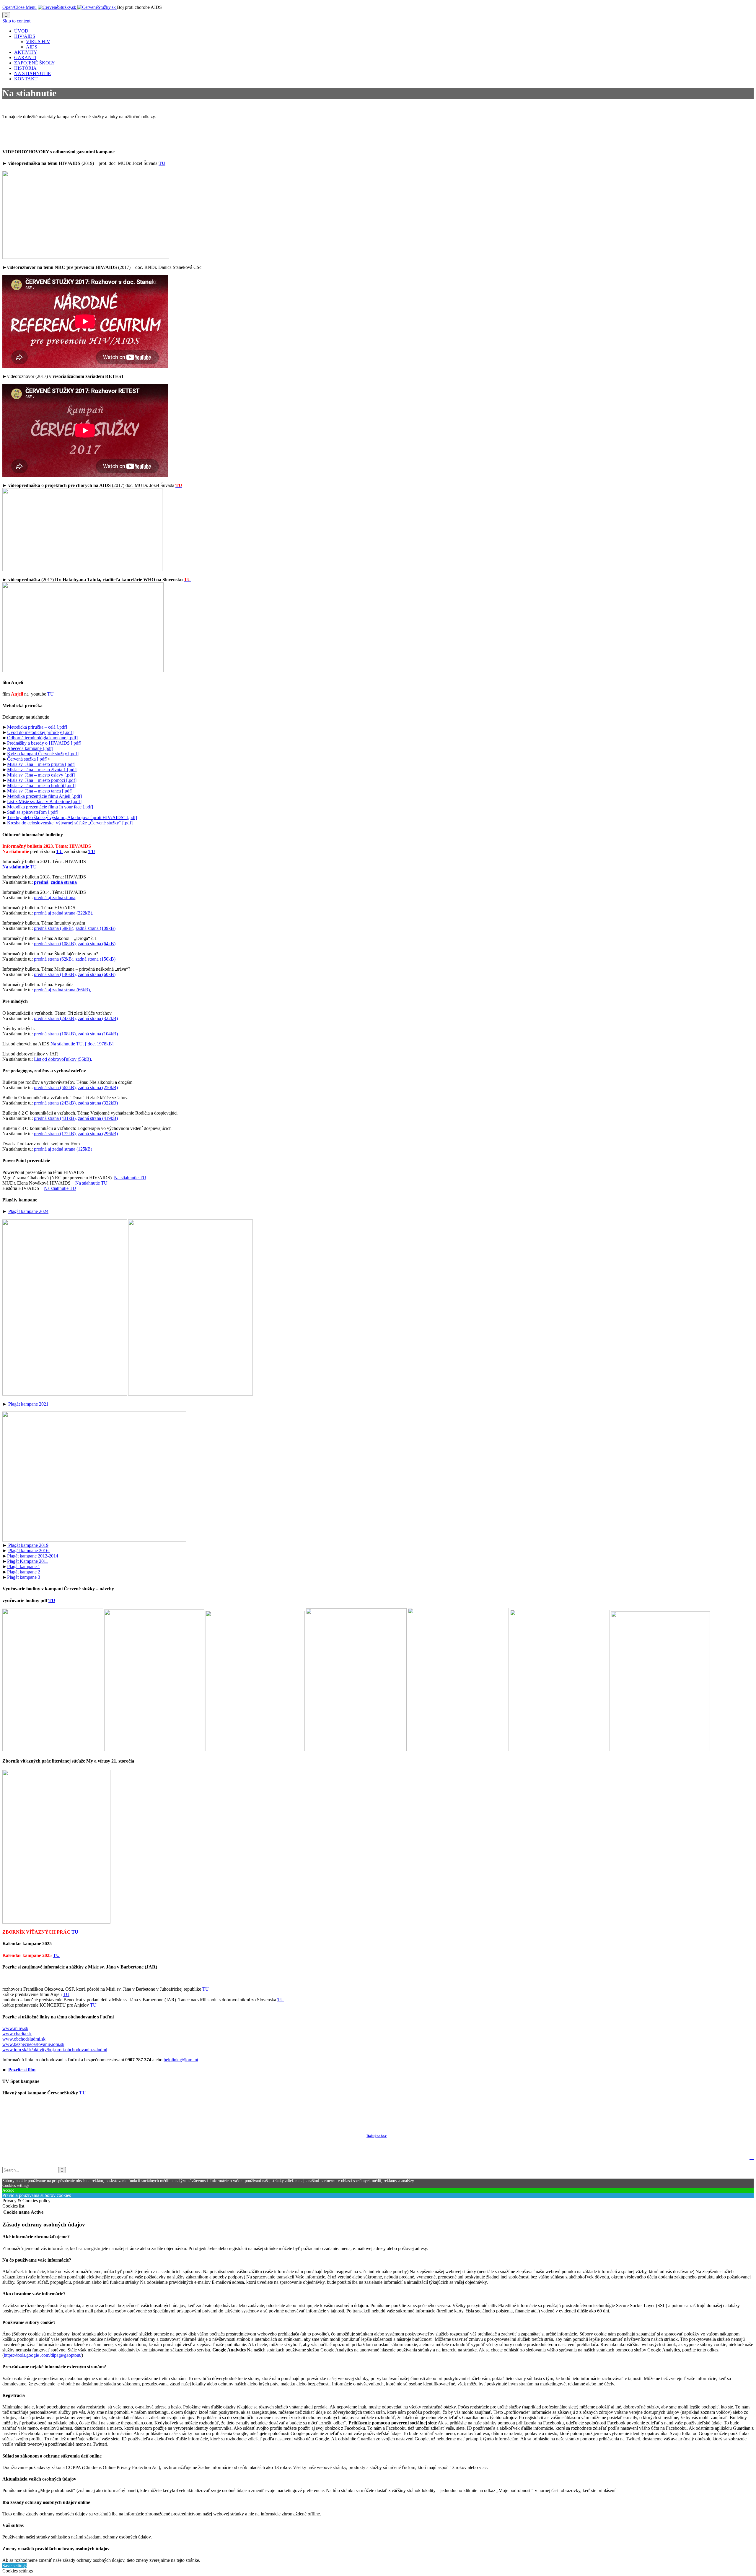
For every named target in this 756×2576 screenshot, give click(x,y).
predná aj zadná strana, (55, 898)
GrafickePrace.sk (72, 2112)
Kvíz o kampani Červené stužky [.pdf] (43, 754)
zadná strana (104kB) (98, 1034)
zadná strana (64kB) (97, 944)
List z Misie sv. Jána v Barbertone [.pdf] (44, 801)
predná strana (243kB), (55, 1018)
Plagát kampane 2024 (28, 1211)
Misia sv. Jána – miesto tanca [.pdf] (40, 791)
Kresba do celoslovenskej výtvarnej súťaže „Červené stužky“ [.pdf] (70, 823)
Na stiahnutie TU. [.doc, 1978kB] (82, 1044)
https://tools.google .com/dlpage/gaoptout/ (43, 2355)
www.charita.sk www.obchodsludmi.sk (24, 2036)
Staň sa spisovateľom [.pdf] (33, 812)
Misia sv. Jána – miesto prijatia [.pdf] (41, 764)
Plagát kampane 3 (24, 1577)
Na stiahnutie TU (130, 1178)
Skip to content (16, 21)
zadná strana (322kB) (98, 1018)
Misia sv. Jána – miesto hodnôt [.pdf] (41, 786)
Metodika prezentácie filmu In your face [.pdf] (50, 807)
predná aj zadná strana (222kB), (64, 913)
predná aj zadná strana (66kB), (62, 990)
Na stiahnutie (16, 867)
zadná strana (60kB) (97, 974)
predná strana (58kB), (54, 928)
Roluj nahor (377, 2136)
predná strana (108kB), (55, 944)
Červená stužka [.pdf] (27, 759)
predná (41, 882)
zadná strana (64, 882)
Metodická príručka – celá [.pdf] (37, 727)
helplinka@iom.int (181, 2060)
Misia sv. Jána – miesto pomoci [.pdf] (42, 780)
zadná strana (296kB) (98, 1134)
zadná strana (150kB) (96, 959)
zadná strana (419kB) (98, 1118)
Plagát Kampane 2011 (28, 1561)
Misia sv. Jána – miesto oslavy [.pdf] (41, 775)
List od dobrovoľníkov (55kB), (63, 1059)
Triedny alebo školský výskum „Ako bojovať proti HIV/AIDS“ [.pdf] (72, 817)
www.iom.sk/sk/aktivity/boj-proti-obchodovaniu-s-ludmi (55, 2050)
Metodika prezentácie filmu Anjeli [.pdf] (44, 796)
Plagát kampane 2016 (29, 1551)
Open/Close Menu (19, 7)
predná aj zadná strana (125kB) (63, 1149)
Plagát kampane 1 (24, 1566)
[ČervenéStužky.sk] (77, 7)
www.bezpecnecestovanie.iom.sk (33, 2044)
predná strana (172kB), (55, 1134)
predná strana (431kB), (55, 1118)
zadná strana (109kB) (96, 928)
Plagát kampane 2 (24, 1572)
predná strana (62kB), (54, 959)
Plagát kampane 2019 (28, 1545)
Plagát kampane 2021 (28, 1404)
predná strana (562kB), (55, 1088)
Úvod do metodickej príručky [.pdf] (40, 732)
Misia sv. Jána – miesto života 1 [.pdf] (42, 770)
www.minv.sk (15, 2028)
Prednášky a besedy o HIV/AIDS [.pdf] (44, 743)
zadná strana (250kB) (98, 1088)
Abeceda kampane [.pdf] (30, 748)
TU (50, 694)
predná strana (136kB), (55, 974)
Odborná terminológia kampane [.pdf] (42, 738)
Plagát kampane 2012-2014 (33, 1556)
